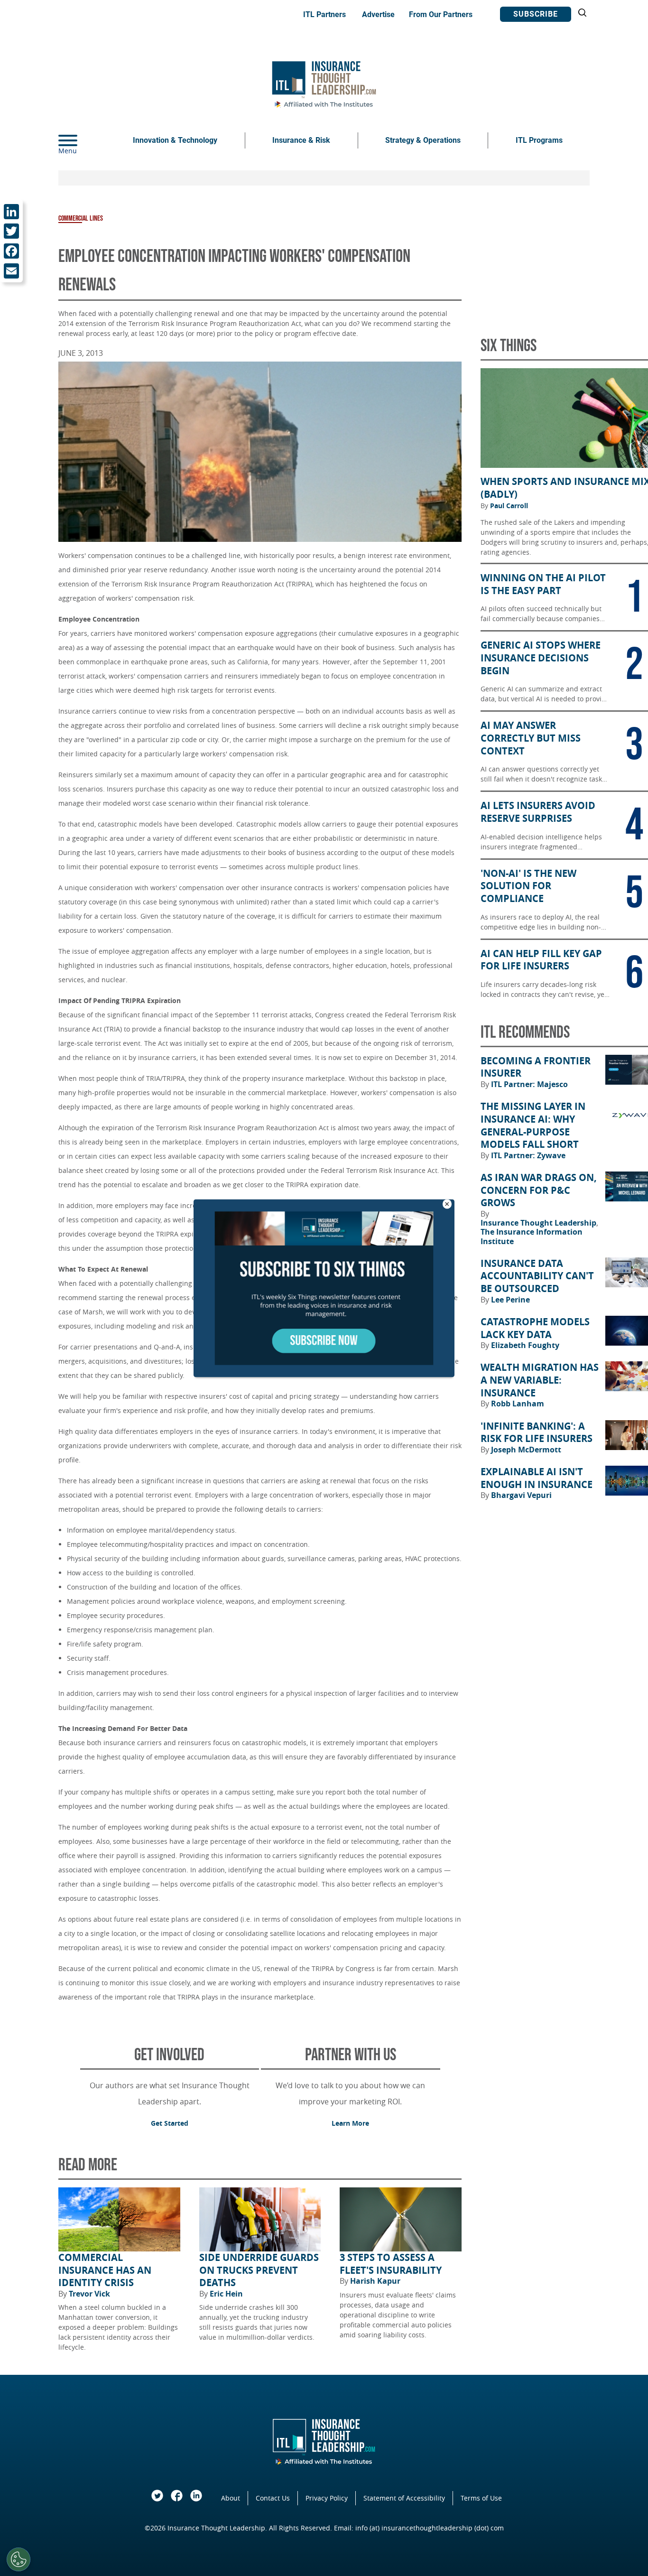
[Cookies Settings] (19, 2559)
